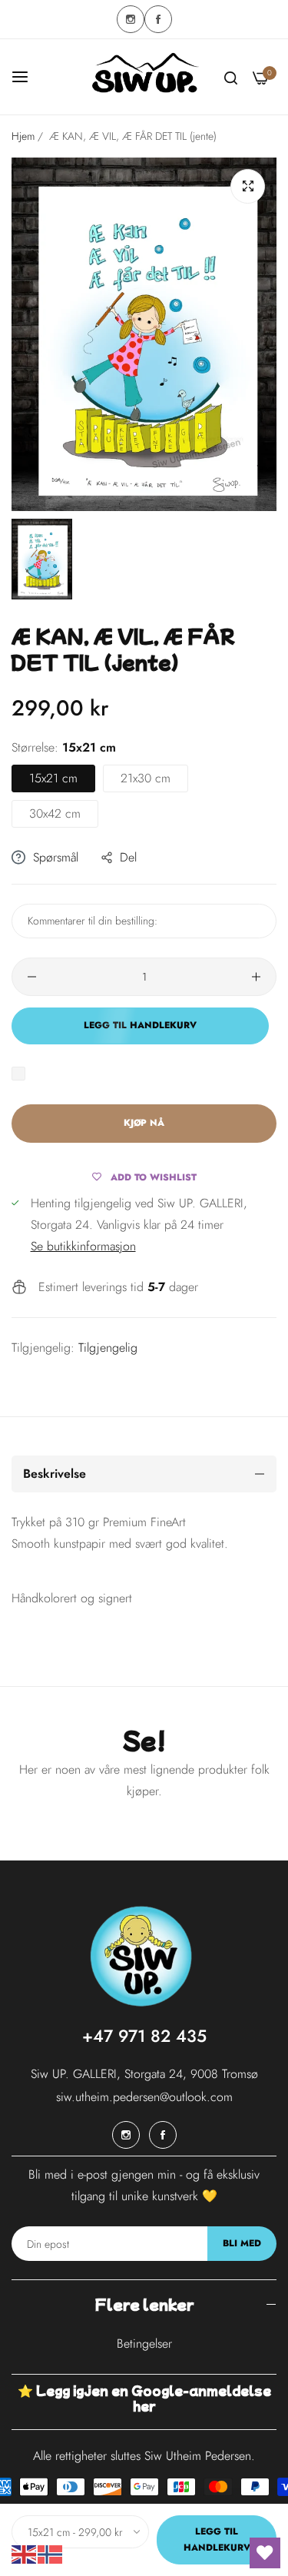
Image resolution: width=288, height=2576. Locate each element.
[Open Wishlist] (265, 2553)
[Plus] (256, 977)
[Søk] (231, 77)
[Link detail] (131, 19)
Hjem (23, 136)
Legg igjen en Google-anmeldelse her (154, 2398)
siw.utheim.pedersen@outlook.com (144, 2097)
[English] (25, 2553)
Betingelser (144, 2344)
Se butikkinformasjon (83, 1246)
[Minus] (32, 977)
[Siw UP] (144, 77)
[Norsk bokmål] (51, 2553)
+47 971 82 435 (144, 2036)
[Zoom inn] (248, 186)
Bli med (242, 2243)
